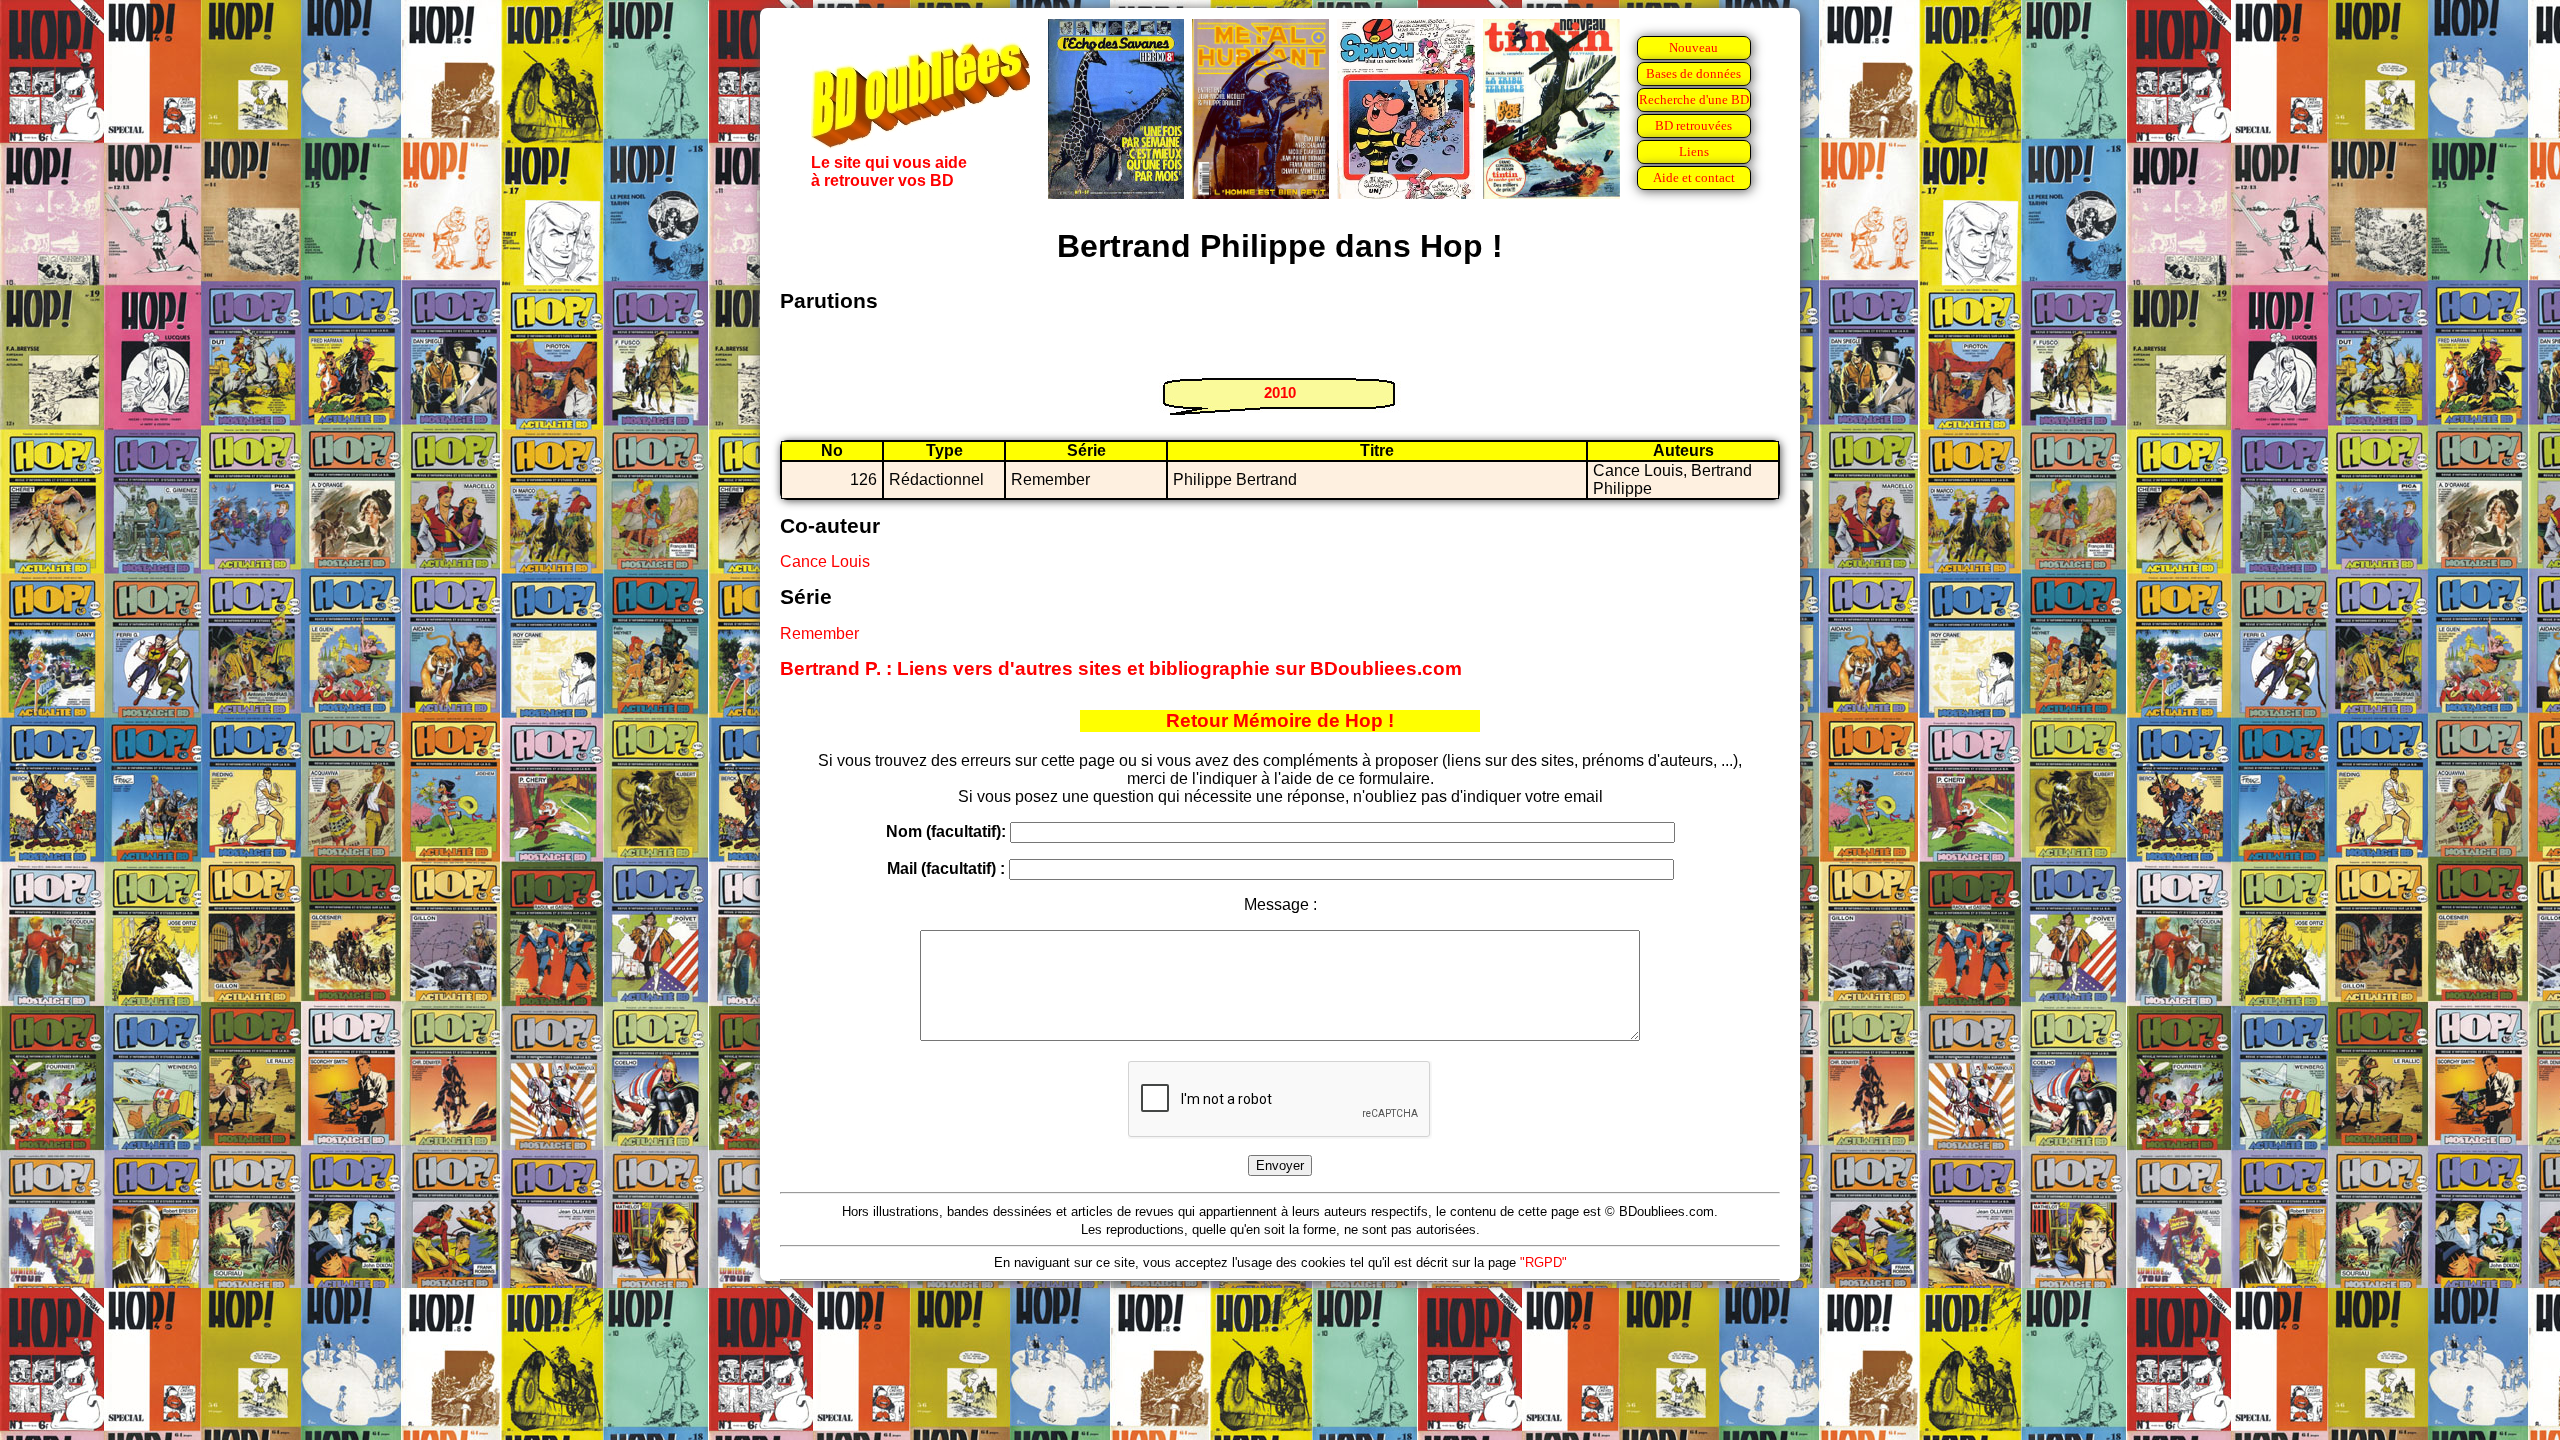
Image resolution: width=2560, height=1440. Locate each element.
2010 (1280, 392)
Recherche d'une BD (1694, 99)
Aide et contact (1694, 177)
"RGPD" (1543, 1262)
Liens (1694, 151)
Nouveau (1693, 47)
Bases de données (1693, 73)
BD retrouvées (1693, 125)
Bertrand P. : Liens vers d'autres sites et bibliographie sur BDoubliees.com (1121, 668)
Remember (819, 633)
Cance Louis (825, 561)
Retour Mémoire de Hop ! (1280, 720)
